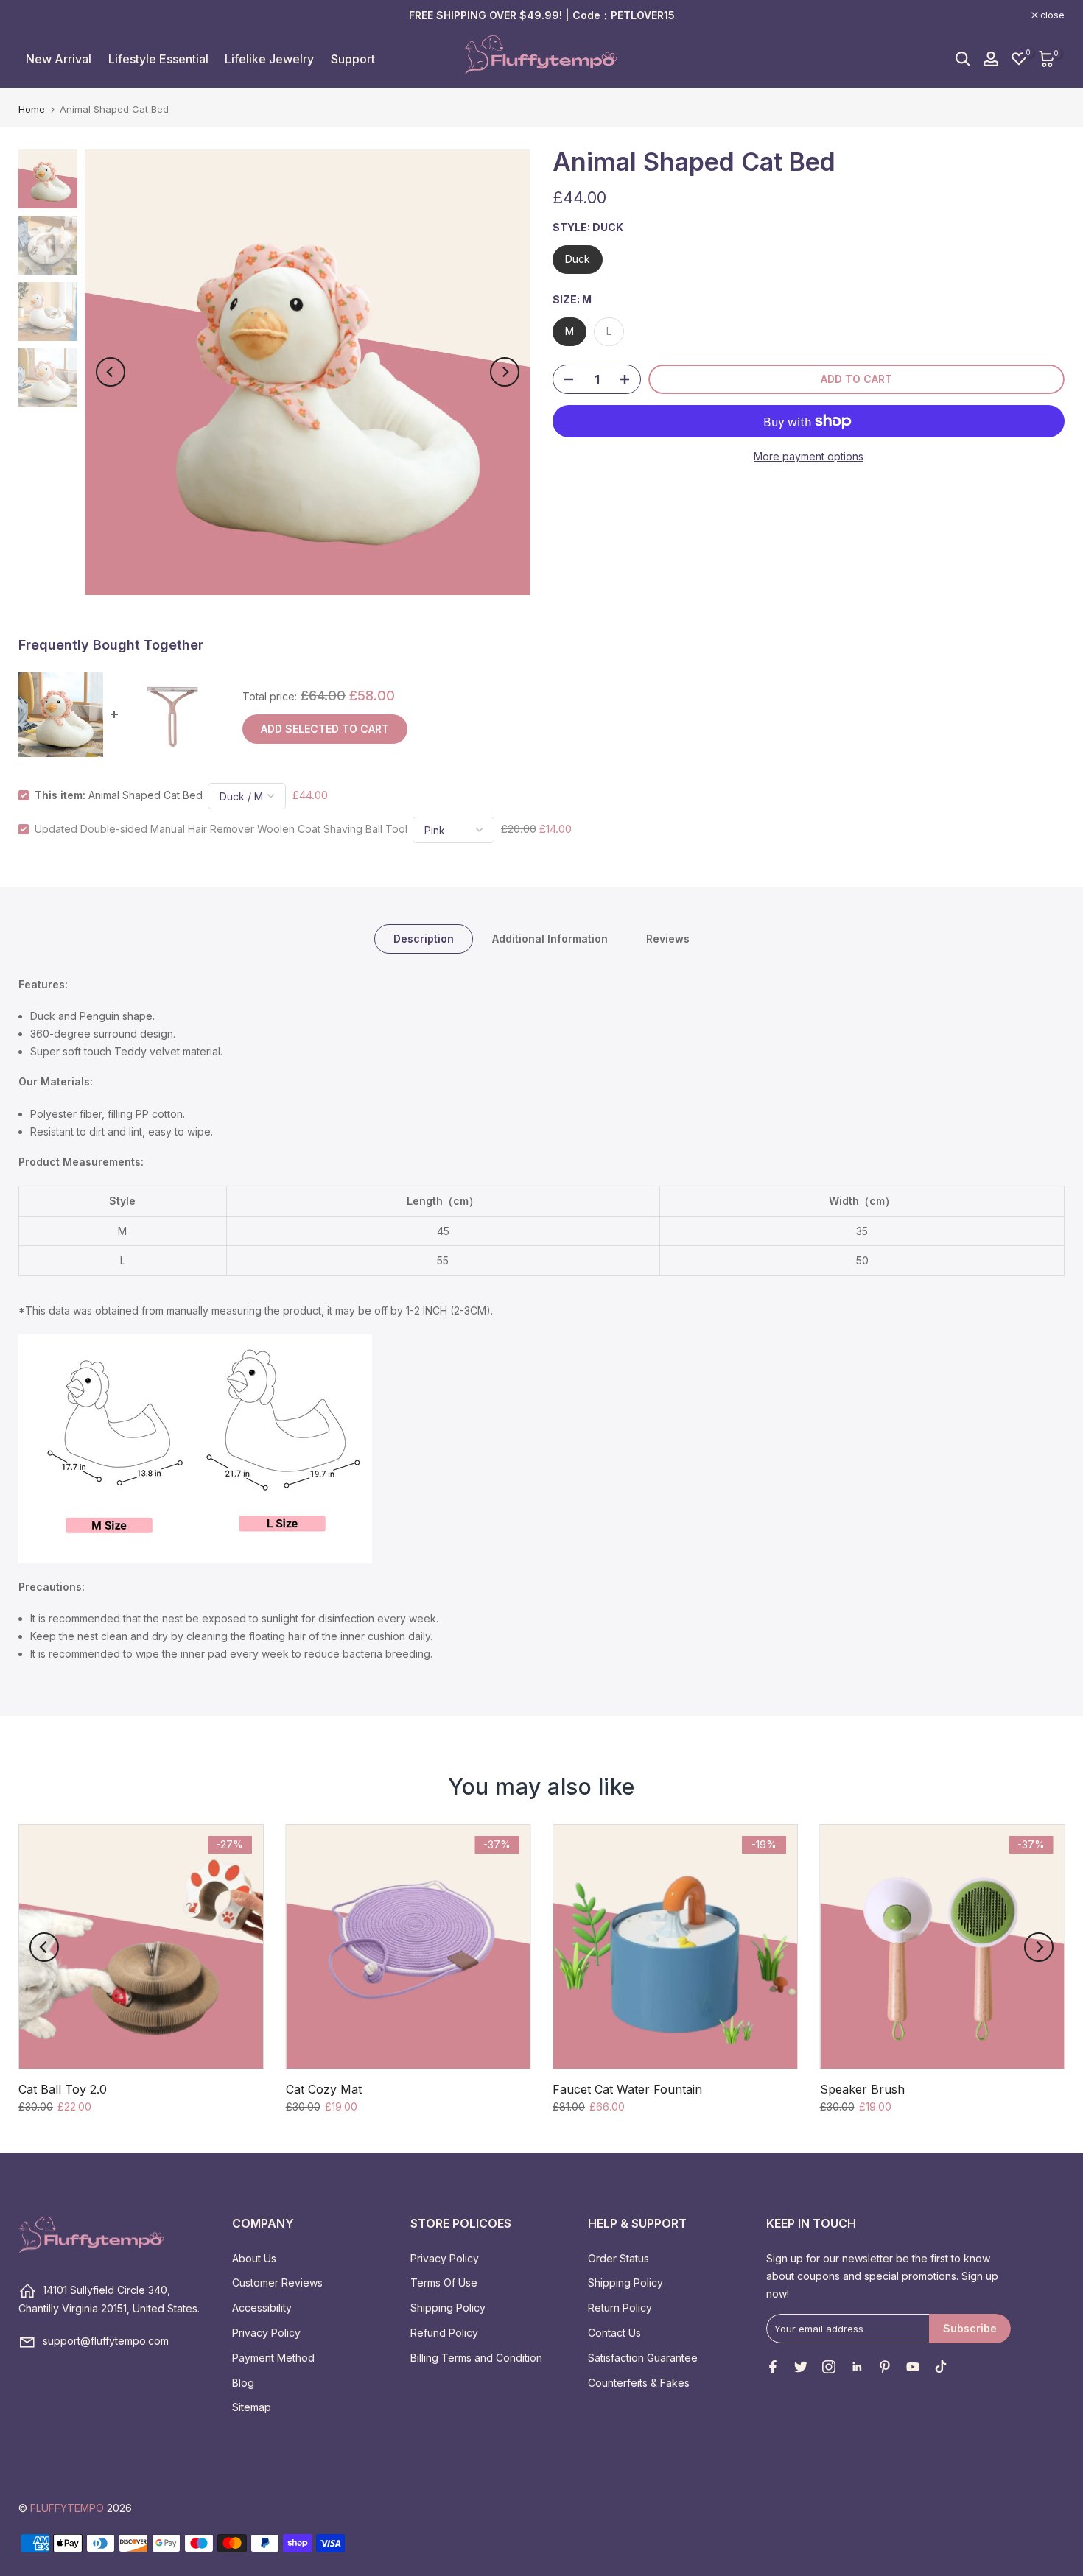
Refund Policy (444, 2333)
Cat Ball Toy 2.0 (63, 2089)
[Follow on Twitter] (801, 2367)
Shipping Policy (448, 2308)
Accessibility (262, 2308)
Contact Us (614, 2333)
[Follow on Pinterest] (885, 2367)
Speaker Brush (862, 2089)
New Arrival (59, 59)
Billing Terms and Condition (476, 2358)
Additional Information (550, 938)
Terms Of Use (444, 2283)
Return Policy (620, 2308)
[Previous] (111, 372)
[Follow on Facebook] (773, 2367)
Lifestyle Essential (158, 59)
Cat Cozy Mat (324, 2089)
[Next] (505, 372)
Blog (243, 2383)
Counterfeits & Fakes (639, 2383)
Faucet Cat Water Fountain (627, 2089)
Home (32, 109)
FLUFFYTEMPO (67, 2508)
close (38, 15)
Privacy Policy (266, 2333)
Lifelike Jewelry (269, 59)
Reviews (668, 938)
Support (353, 59)
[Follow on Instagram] (829, 2367)
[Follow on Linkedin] (857, 2367)
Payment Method (273, 2358)
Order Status (618, 2258)
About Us (254, 2258)
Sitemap (252, 2407)
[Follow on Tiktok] (941, 2367)
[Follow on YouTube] (913, 2367)
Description (424, 938)
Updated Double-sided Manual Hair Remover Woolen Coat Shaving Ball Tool (221, 829)
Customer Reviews (277, 2283)
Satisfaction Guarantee (643, 2358)
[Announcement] (541, 15)
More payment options (809, 456)
